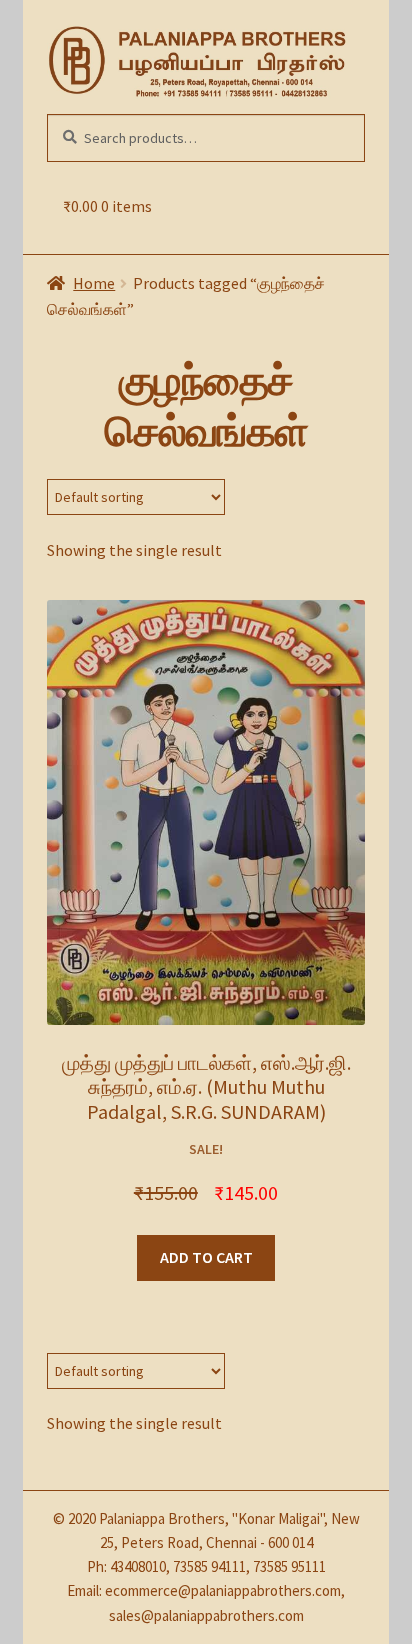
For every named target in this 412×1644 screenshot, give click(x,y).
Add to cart (206, 1257)
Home (94, 283)
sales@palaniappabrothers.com (206, 1615)
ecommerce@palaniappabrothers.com (223, 1590)
